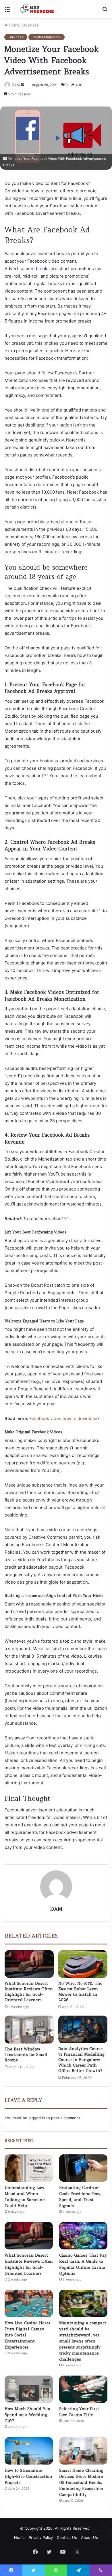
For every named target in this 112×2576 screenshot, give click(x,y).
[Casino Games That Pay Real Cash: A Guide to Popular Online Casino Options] (83, 2236)
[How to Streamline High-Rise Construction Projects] (29, 2451)
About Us (89, 2537)
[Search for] (105, 11)
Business (31, 25)
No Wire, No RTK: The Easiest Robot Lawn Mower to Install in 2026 (80, 1992)
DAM (56, 1909)
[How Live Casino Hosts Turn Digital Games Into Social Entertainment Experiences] (29, 2303)
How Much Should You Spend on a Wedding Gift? (27, 2415)
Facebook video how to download (63, 1418)
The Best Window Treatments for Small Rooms (26, 2054)
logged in (37, 2118)
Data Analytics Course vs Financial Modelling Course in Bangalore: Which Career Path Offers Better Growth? (81, 2060)
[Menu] (7, 11)
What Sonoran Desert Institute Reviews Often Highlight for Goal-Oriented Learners (29, 1992)
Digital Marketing (47, 37)
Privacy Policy (41, 2537)
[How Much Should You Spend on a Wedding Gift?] (29, 2389)
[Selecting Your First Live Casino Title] (83, 2389)
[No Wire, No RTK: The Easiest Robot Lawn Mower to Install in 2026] (83, 1964)
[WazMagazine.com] (37, 9)
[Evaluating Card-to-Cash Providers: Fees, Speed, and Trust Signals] (83, 2168)
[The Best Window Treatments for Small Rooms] (29, 2029)
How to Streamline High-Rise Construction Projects (28, 2476)
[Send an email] (22, 85)
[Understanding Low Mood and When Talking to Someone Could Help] (29, 2168)
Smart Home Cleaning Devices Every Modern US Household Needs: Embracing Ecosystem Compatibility (81, 2482)
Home (14, 25)
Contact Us (67, 2537)
